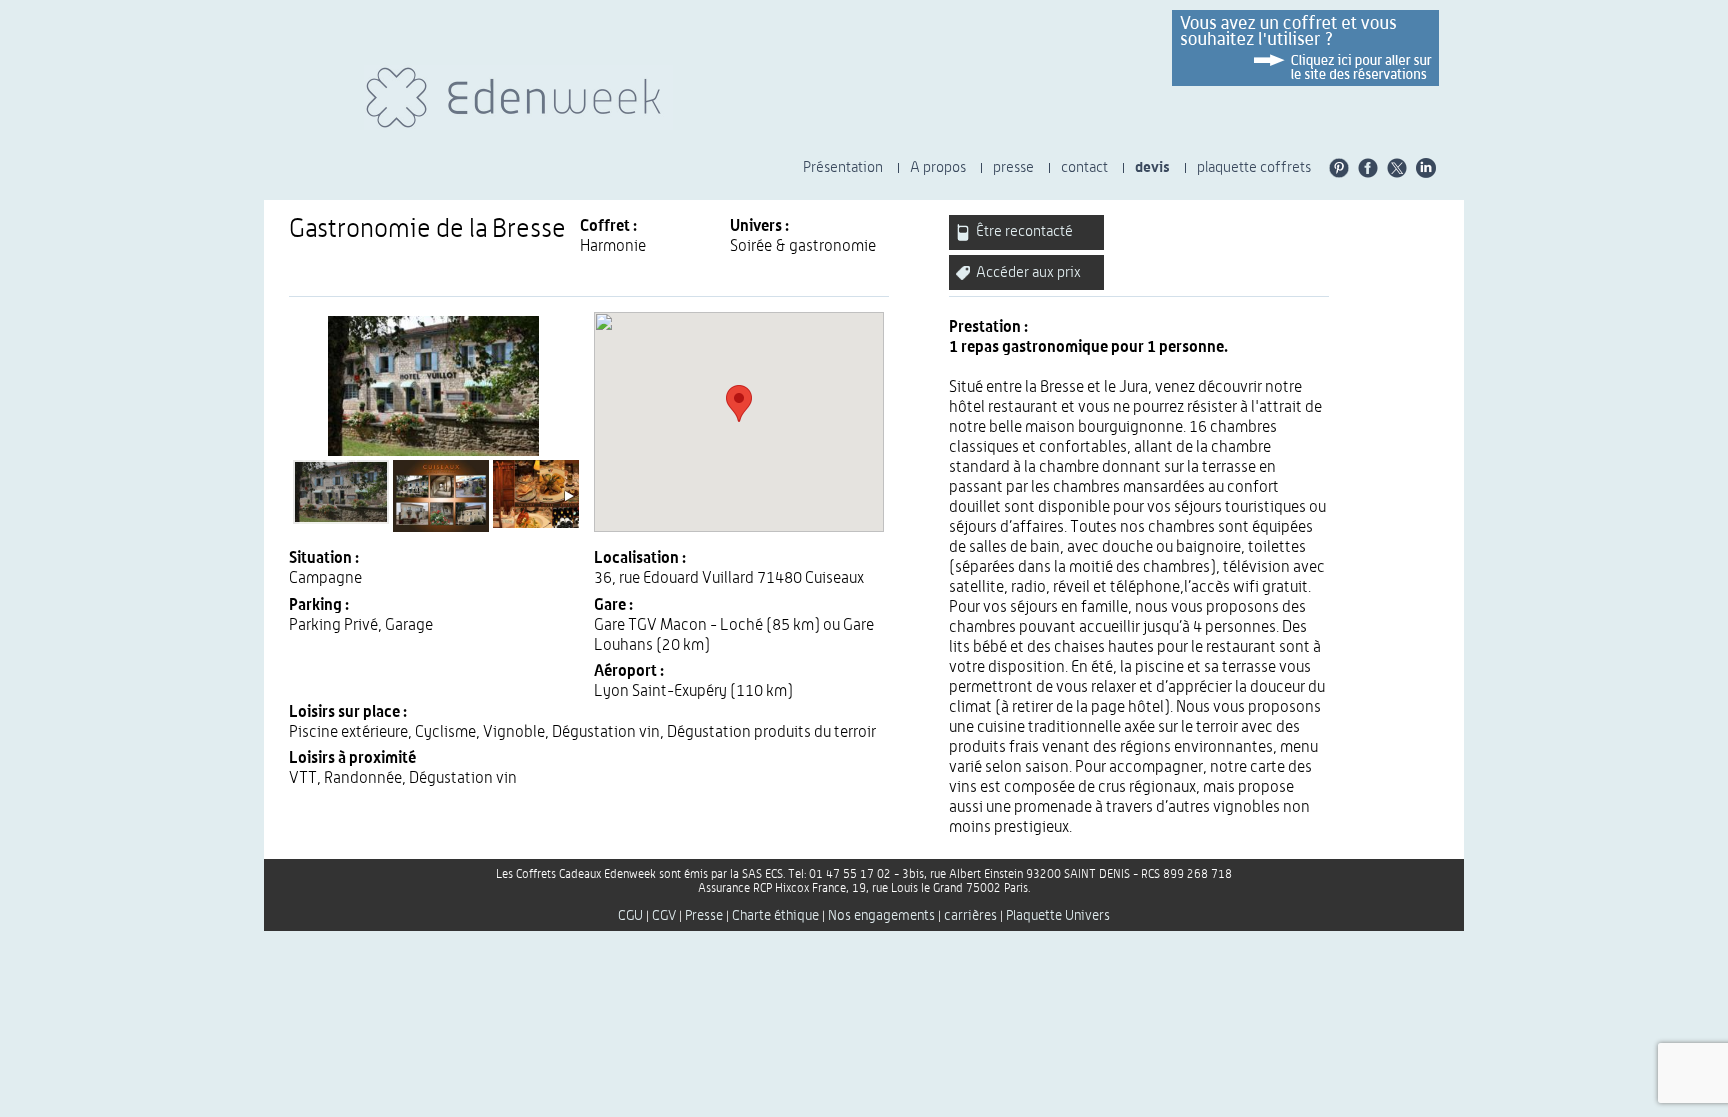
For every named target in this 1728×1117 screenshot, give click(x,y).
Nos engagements (881, 916)
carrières (970, 916)
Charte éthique (775, 916)
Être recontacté (1023, 231)
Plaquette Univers (1058, 916)
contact (1084, 167)
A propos (938, 167)
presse (1013, 167)
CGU (630, 916)
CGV (664, 916)
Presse (704, 916)
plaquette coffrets (1254, 167)
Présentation (843, 167)
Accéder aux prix (1027, 272)
